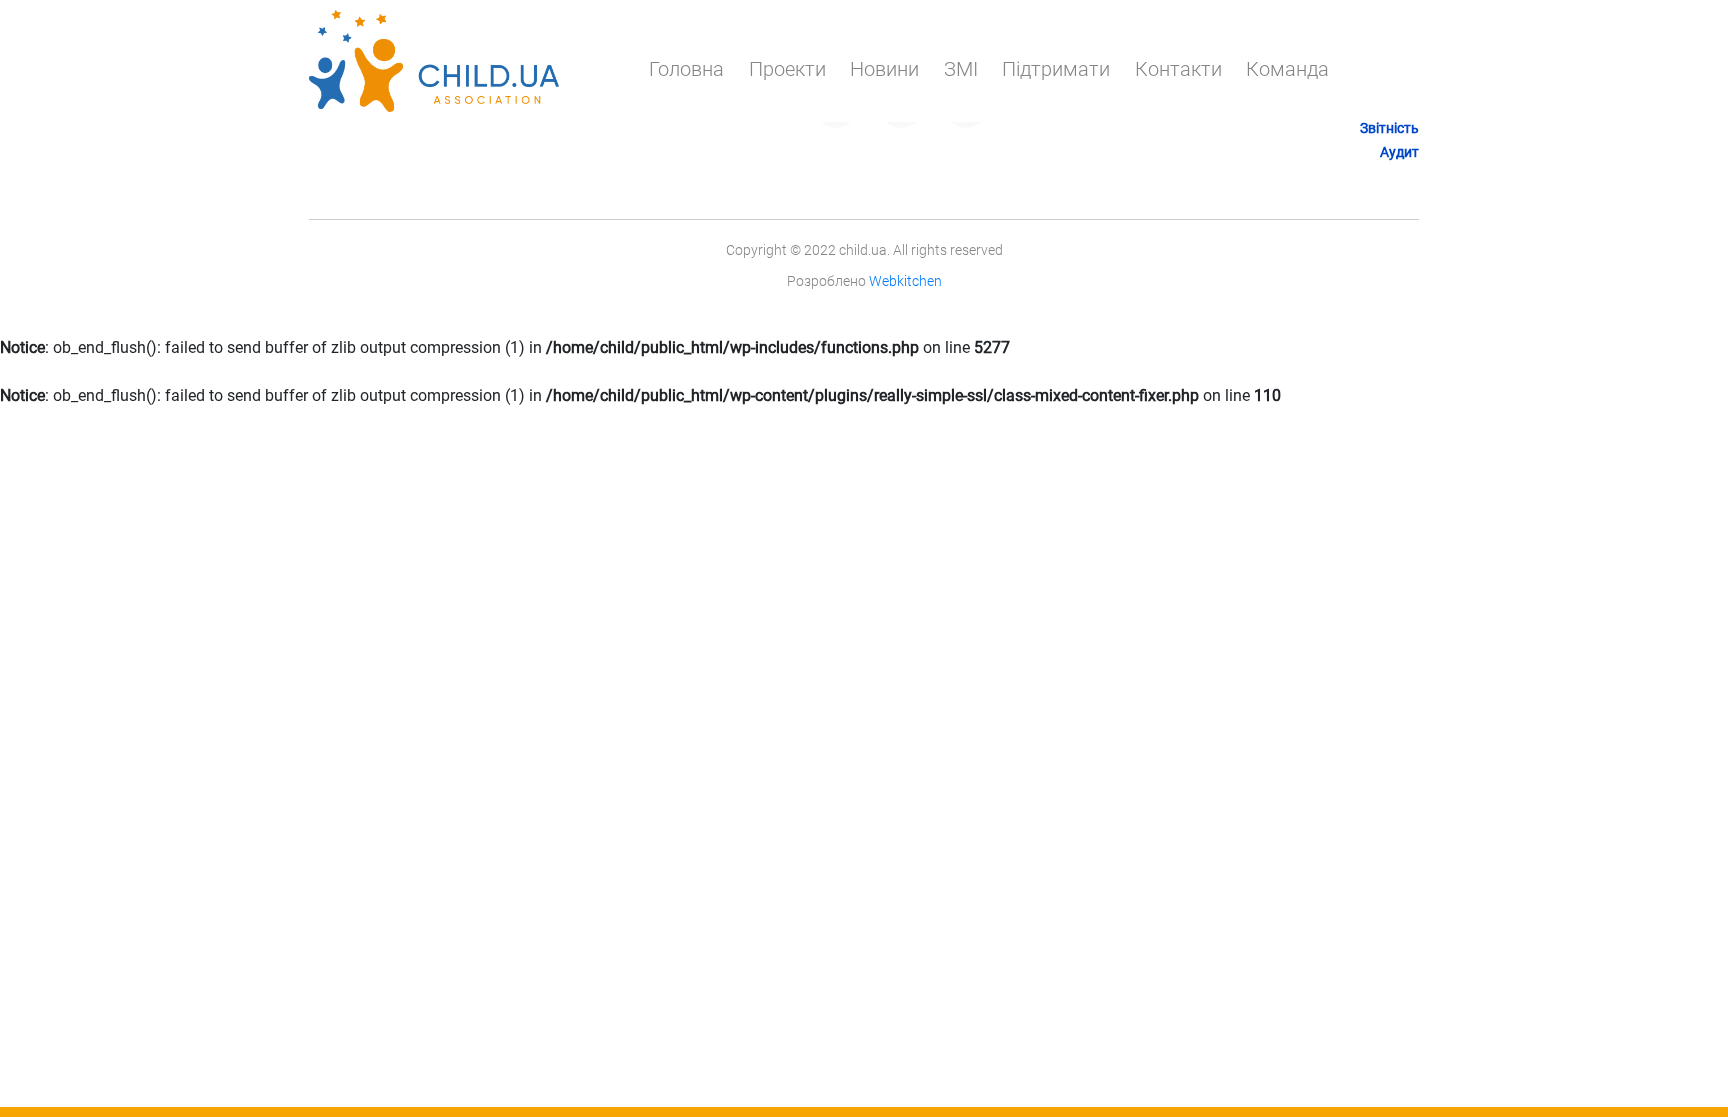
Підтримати (1056, 69)
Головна (686, 69)
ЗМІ (961, 69)
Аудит (1399, 152)
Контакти (1178, 69)
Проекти (787, 69)
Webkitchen (905, 281)
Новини (884, 69)
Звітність (1389, 128)
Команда (1287, 69)
